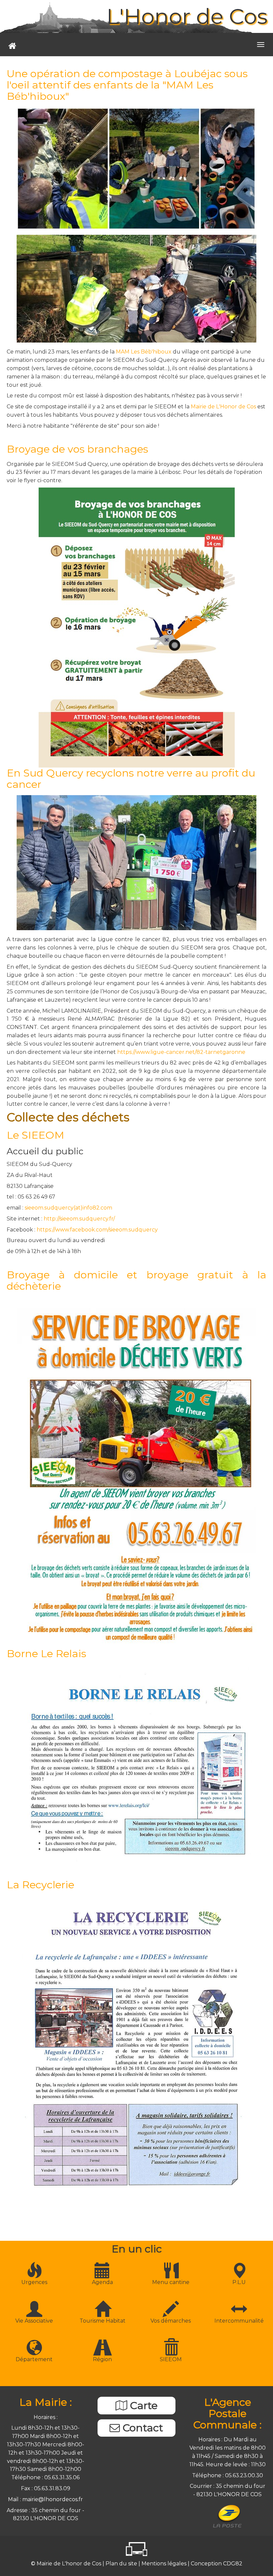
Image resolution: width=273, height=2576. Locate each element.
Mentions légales (165, 2564)
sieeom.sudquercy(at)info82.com (68, 1208)
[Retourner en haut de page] (252, 2555)
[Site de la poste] (228, 2516)
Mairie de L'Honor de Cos (223, 407)
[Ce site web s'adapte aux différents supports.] (136, 2549)
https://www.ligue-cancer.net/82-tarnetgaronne (181, 1052)
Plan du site (122, 2564)
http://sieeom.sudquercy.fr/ (79, 1219)
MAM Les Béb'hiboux (144, 352)
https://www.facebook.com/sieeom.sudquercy (97, 1230)
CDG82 (233, 2564)
